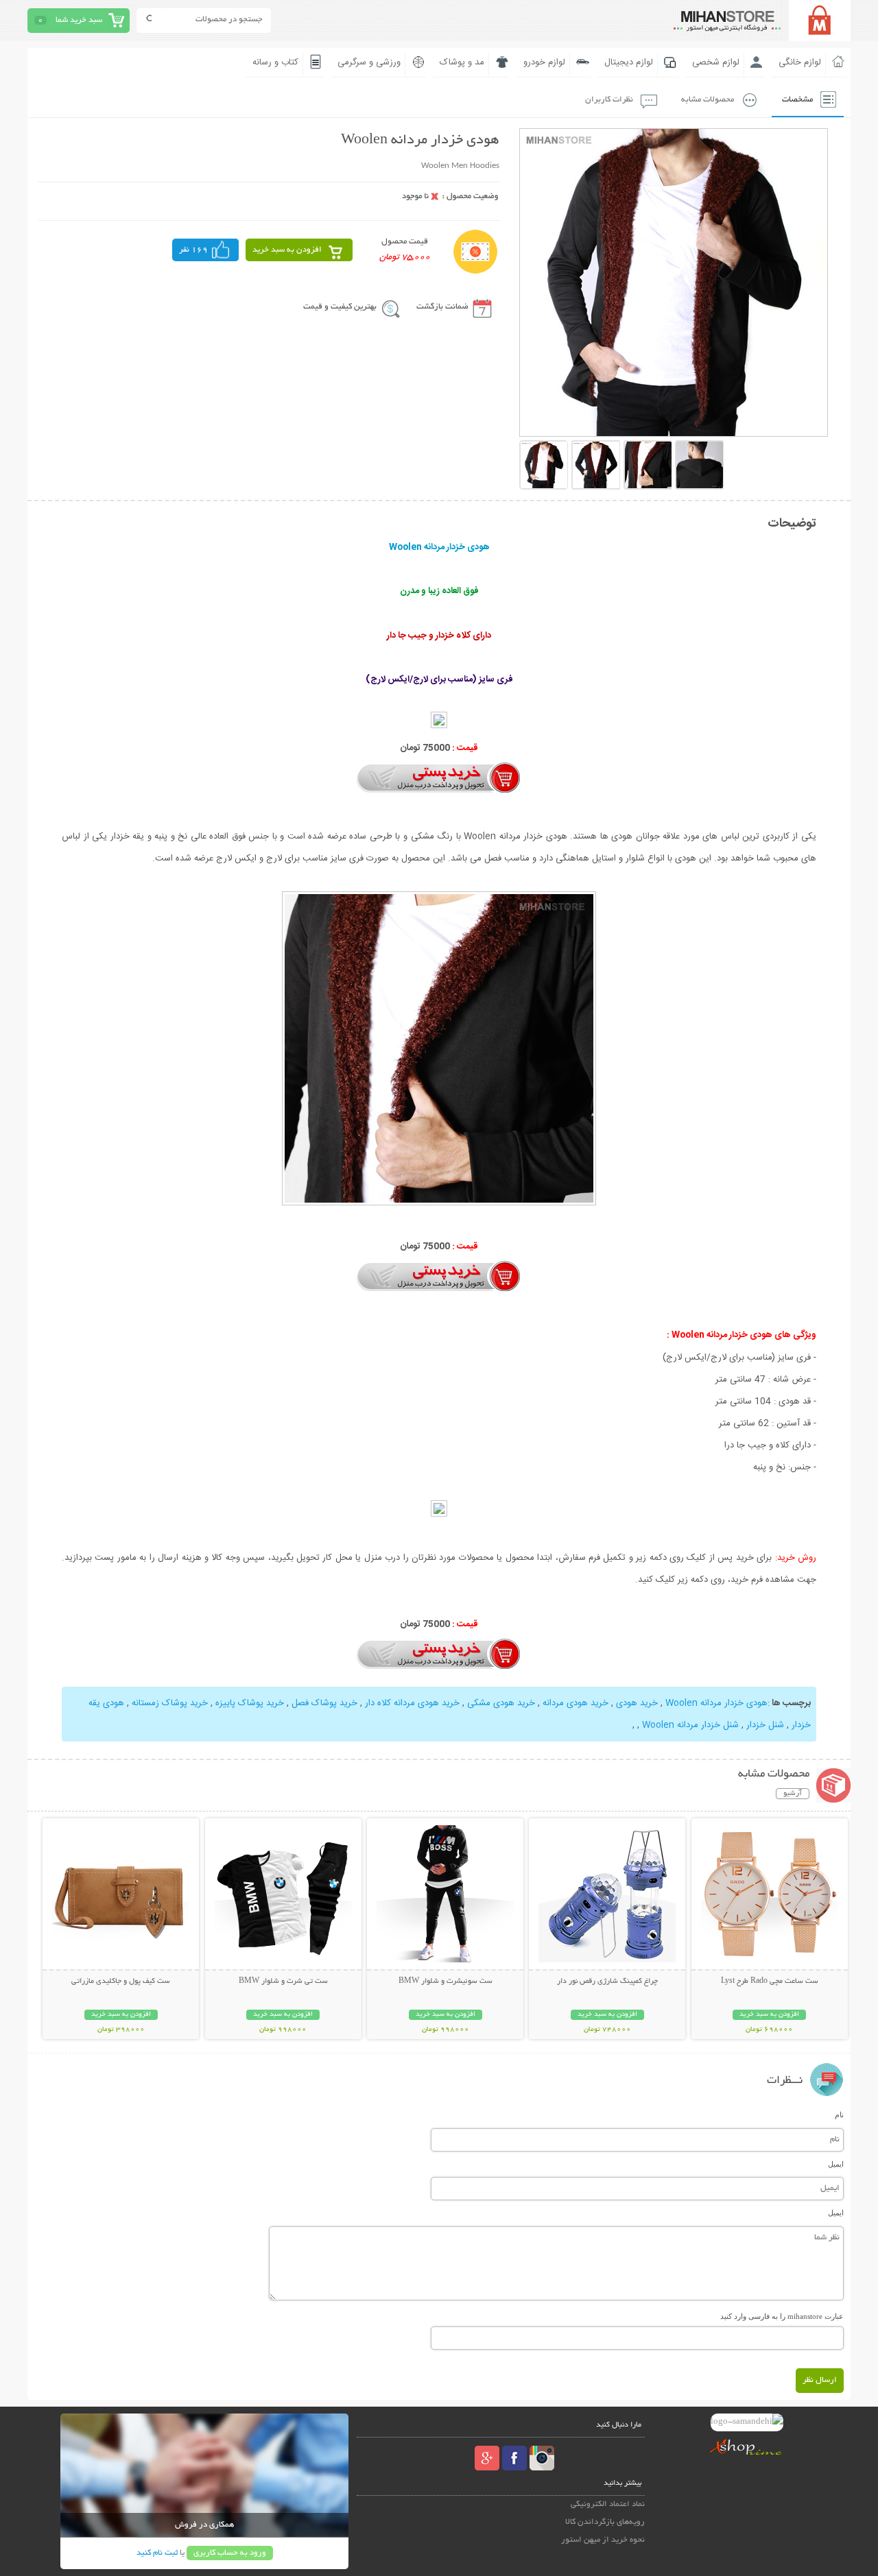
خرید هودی (637, 1703)
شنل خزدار (765, 1725)
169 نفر (193, 250)
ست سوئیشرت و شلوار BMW (446, 1982)
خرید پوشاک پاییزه (250, 1703)
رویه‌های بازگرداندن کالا (605, 2522)
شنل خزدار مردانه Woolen (690, 1725)
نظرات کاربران (609, 100)
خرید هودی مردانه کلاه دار (412, 1703)
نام (839, 2115)
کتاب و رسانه (275, 62)
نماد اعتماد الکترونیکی (608, 2504)
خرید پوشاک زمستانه (170, 1703)
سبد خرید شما (79, 20)
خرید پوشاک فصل (324, 1703)
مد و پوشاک (462, 62)
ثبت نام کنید (157, 2553)
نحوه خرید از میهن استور (603, 2540)
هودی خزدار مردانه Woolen (716, 1703)
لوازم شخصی (716, 62)
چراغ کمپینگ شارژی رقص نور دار (607, 1982)
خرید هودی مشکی (501, 1703)
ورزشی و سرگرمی (369, 62)
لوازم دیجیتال (629, 62)
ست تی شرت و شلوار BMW (283, 1982)
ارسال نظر (820, 2380)
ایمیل (836, 2164)
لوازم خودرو (544, 62)
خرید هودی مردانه (576, 1703)
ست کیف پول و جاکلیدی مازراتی (121, 1982)
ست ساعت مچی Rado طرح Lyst (770, 1982)
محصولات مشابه (708, 100)
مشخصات (797, 100)
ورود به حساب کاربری (230, 2553)
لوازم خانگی (800, 62)
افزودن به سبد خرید (287, 250)
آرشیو (793, 1794)
